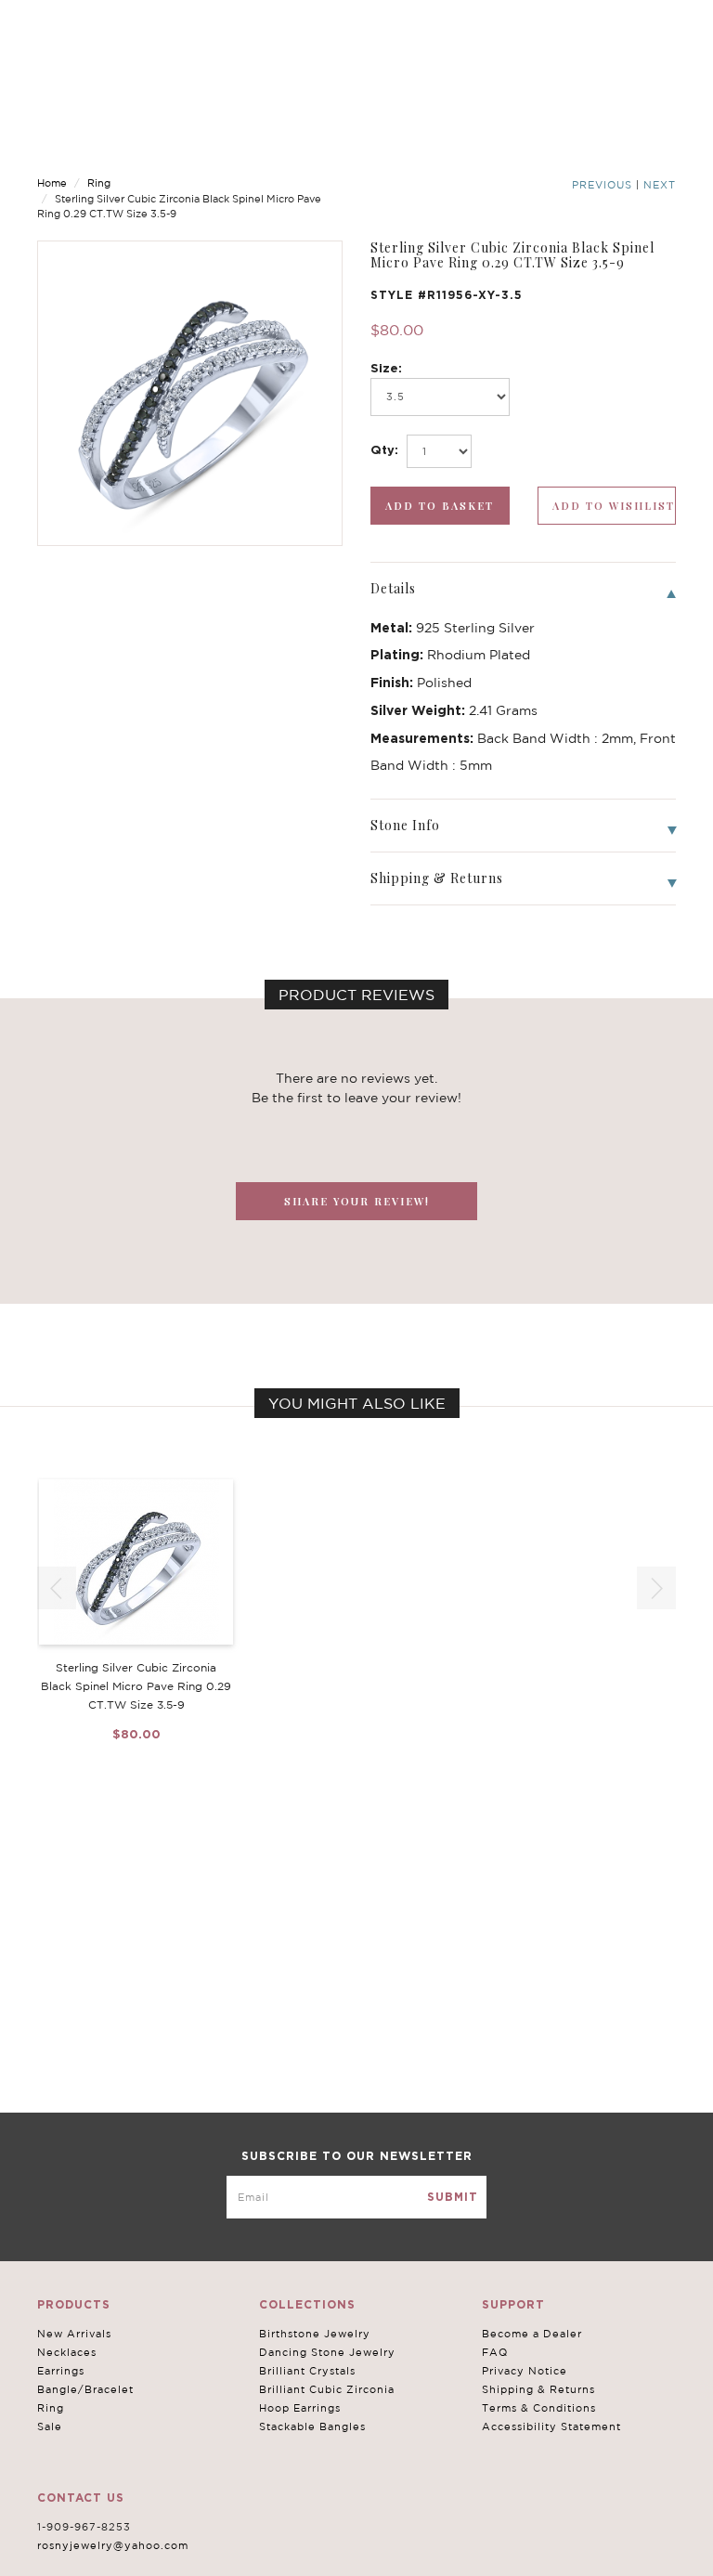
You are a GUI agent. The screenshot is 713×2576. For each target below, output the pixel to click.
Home (52, 183)
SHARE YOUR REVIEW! (357, 1201)
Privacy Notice (525, 2371)
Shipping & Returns (538, 2389)
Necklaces (67, 2352)
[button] (656, 1588)
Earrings (61, 2371)
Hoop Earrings (300, 2408)
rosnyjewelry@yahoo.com (113, 2545)
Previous (602, 185)
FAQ (495, 2352)
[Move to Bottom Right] (160, 2563)
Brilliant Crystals (307, 2371)
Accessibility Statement (551, 2426)
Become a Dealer (532, 2334)
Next (660, 185)
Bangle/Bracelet (85, 2389)
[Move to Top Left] (150, 2552)
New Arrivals (74, 2334)
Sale (50, 2426)
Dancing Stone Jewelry (327, 2352)
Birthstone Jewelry (315, 2334)
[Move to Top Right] (160, 2552)
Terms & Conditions (539, 2408)
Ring (99, 183)
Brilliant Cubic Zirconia (327, 2389)
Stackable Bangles (312, 2426)
